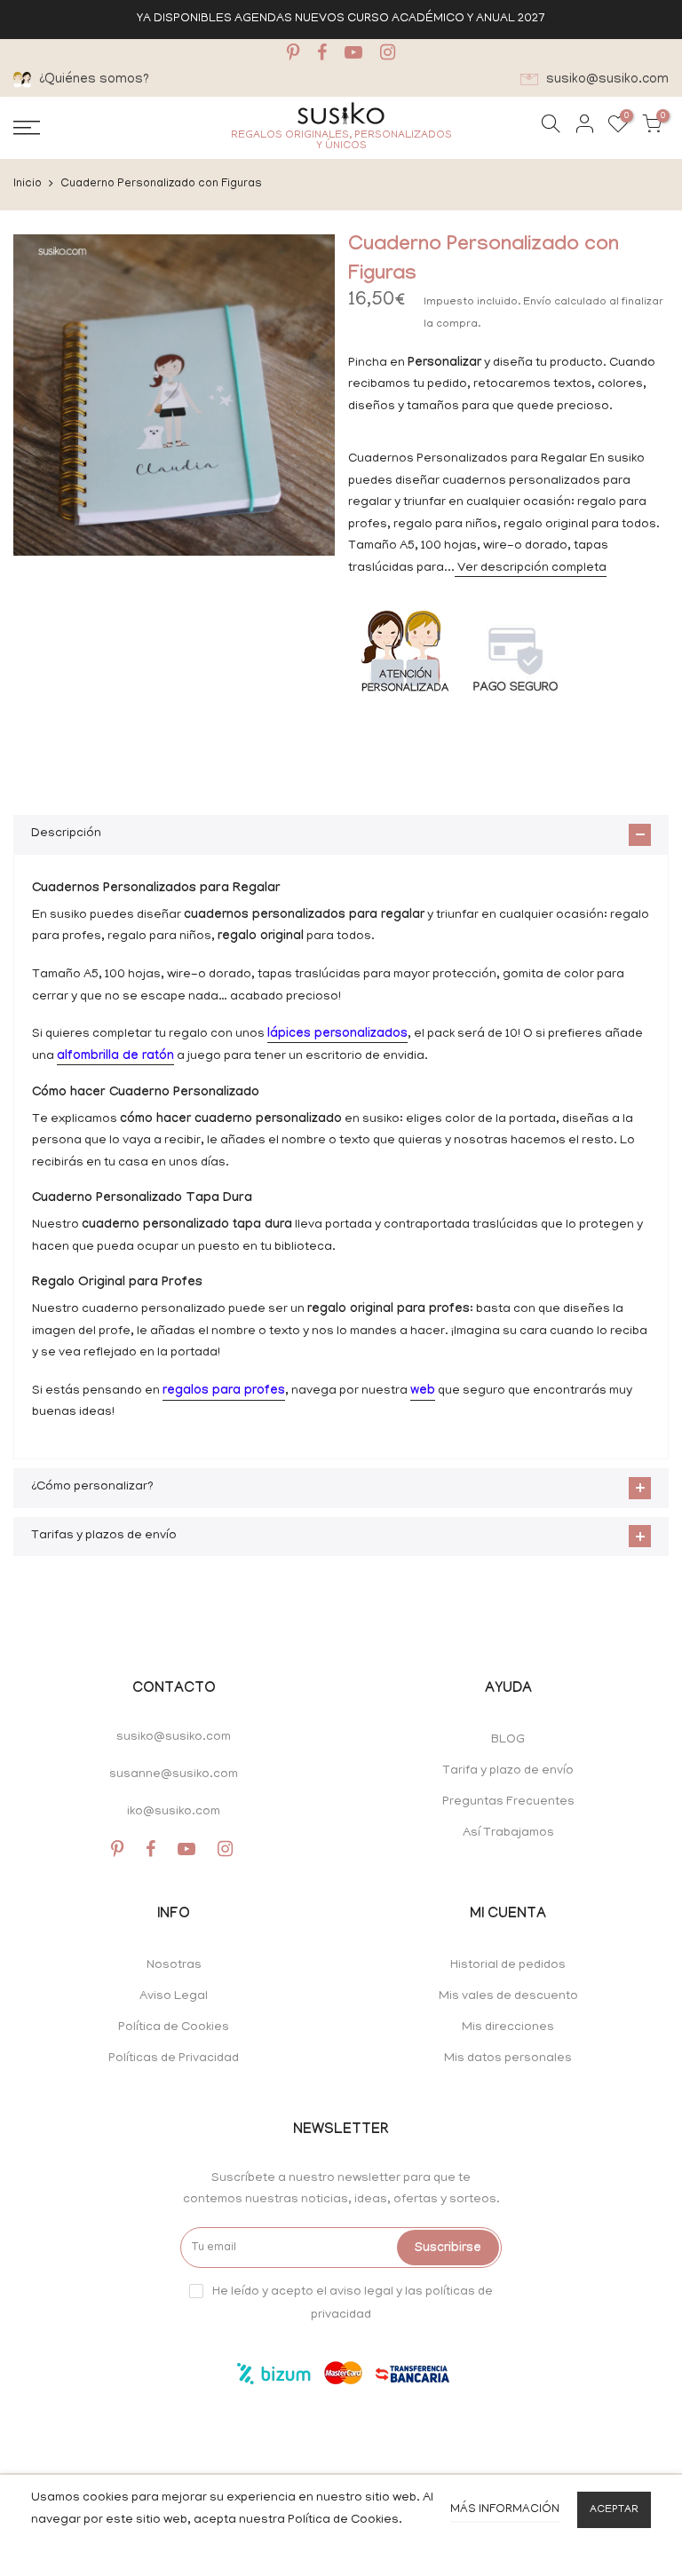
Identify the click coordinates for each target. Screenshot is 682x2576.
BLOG (508, 1740)
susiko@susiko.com (174, 1738)
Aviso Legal (174, 1997)
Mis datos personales (508, 2059)
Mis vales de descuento (508, 1997)
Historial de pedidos (508, 1966)
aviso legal (361, 2292)
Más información (505, 2510)
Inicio (28, 184)
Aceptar (614, 2510)
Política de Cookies (174, 2028)
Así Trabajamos (508, 1833)
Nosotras (174, 1966)
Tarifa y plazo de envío (508, 1771)
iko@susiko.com (174, 1812)
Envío (539, 302)
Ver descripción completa (531, 569)
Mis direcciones (508, 2028)
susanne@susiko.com (174, 1775)
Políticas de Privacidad (174, 2059)
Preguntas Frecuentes (508, 1802)
